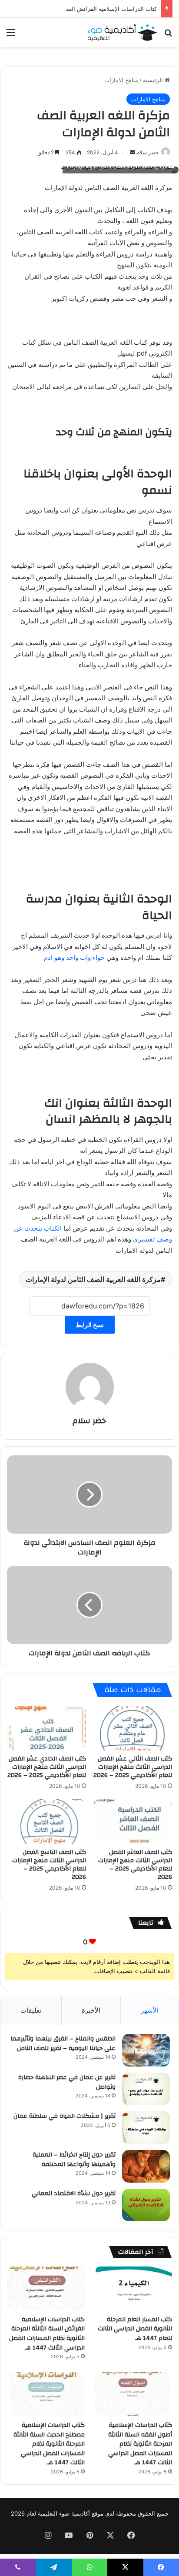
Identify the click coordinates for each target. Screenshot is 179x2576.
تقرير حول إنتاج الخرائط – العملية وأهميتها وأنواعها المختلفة (74, 2160)
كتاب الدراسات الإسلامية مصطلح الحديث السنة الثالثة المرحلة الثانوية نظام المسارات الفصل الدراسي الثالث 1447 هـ (49, 2444)
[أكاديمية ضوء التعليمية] (123, 32)
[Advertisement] (89, 141)
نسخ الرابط (90, 1325)
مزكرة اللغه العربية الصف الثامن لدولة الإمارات (93, 1279)
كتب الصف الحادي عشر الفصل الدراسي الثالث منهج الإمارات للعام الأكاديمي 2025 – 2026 (47, 1767)
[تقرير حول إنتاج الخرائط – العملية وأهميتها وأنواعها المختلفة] (146, 2166)
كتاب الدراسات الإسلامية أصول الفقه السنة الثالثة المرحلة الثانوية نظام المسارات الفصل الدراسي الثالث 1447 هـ (140, 2444)
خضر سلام (89, 1421)
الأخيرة (91, 2010)
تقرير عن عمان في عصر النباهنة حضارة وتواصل (67, 2082)
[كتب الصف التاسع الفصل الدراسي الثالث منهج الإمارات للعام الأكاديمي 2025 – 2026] (46, 1822)
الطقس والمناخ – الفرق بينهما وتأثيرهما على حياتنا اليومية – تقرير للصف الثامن (63, 2043)
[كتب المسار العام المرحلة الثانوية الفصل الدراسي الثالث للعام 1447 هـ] (133, 2288)
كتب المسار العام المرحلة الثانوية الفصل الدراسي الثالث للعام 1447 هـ (135, 2329)
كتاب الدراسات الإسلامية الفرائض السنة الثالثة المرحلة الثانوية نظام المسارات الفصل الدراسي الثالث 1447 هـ (47, 2334)
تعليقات (31, 2010)
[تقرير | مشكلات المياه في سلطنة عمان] (146, 2128)
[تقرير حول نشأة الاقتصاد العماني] (146, 2205)
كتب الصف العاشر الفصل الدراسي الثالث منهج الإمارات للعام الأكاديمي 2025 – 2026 (135, 1865)
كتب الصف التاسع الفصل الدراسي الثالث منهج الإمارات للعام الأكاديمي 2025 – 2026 (49, 1865)
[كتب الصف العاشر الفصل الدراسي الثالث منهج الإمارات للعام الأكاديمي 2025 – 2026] (133, 1822)
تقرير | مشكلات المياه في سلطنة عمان (65, 2116)
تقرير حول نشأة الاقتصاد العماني (74, 2193)
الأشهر (150, 2010)
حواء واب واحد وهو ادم (75, 957)
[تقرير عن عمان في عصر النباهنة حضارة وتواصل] (146, 2089)
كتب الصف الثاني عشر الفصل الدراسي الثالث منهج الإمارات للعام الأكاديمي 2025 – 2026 (133, 1767)
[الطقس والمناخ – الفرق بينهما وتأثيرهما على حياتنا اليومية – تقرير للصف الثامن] (146, 2050)
